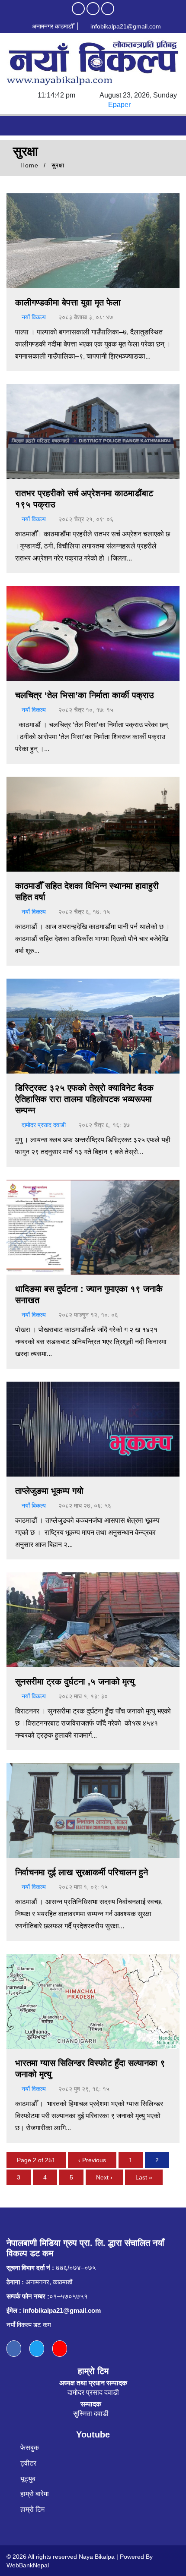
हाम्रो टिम (32, 2509)
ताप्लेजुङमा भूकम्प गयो (49, 1491)
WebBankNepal (28, 2565)
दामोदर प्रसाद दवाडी (44, 1125)
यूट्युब (28, 2479)
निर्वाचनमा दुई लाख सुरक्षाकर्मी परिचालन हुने (82, 1872)
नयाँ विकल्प (34, 317)
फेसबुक (30, 2448)
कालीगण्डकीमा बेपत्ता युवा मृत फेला (68, 302)
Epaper (119, 105)
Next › (104, 2177)
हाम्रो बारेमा (35, 2494)
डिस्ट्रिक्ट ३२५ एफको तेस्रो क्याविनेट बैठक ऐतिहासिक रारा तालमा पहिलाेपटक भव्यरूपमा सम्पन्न (84, 1099)
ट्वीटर (28, 2463)
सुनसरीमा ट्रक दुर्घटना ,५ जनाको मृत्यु (75, 1682)
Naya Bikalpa (97, 2557)
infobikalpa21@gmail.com (125, 26)
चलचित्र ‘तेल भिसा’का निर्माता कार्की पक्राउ (85, 695)
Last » (144, 2177)
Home (28, 165)
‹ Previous (92, 2160)
